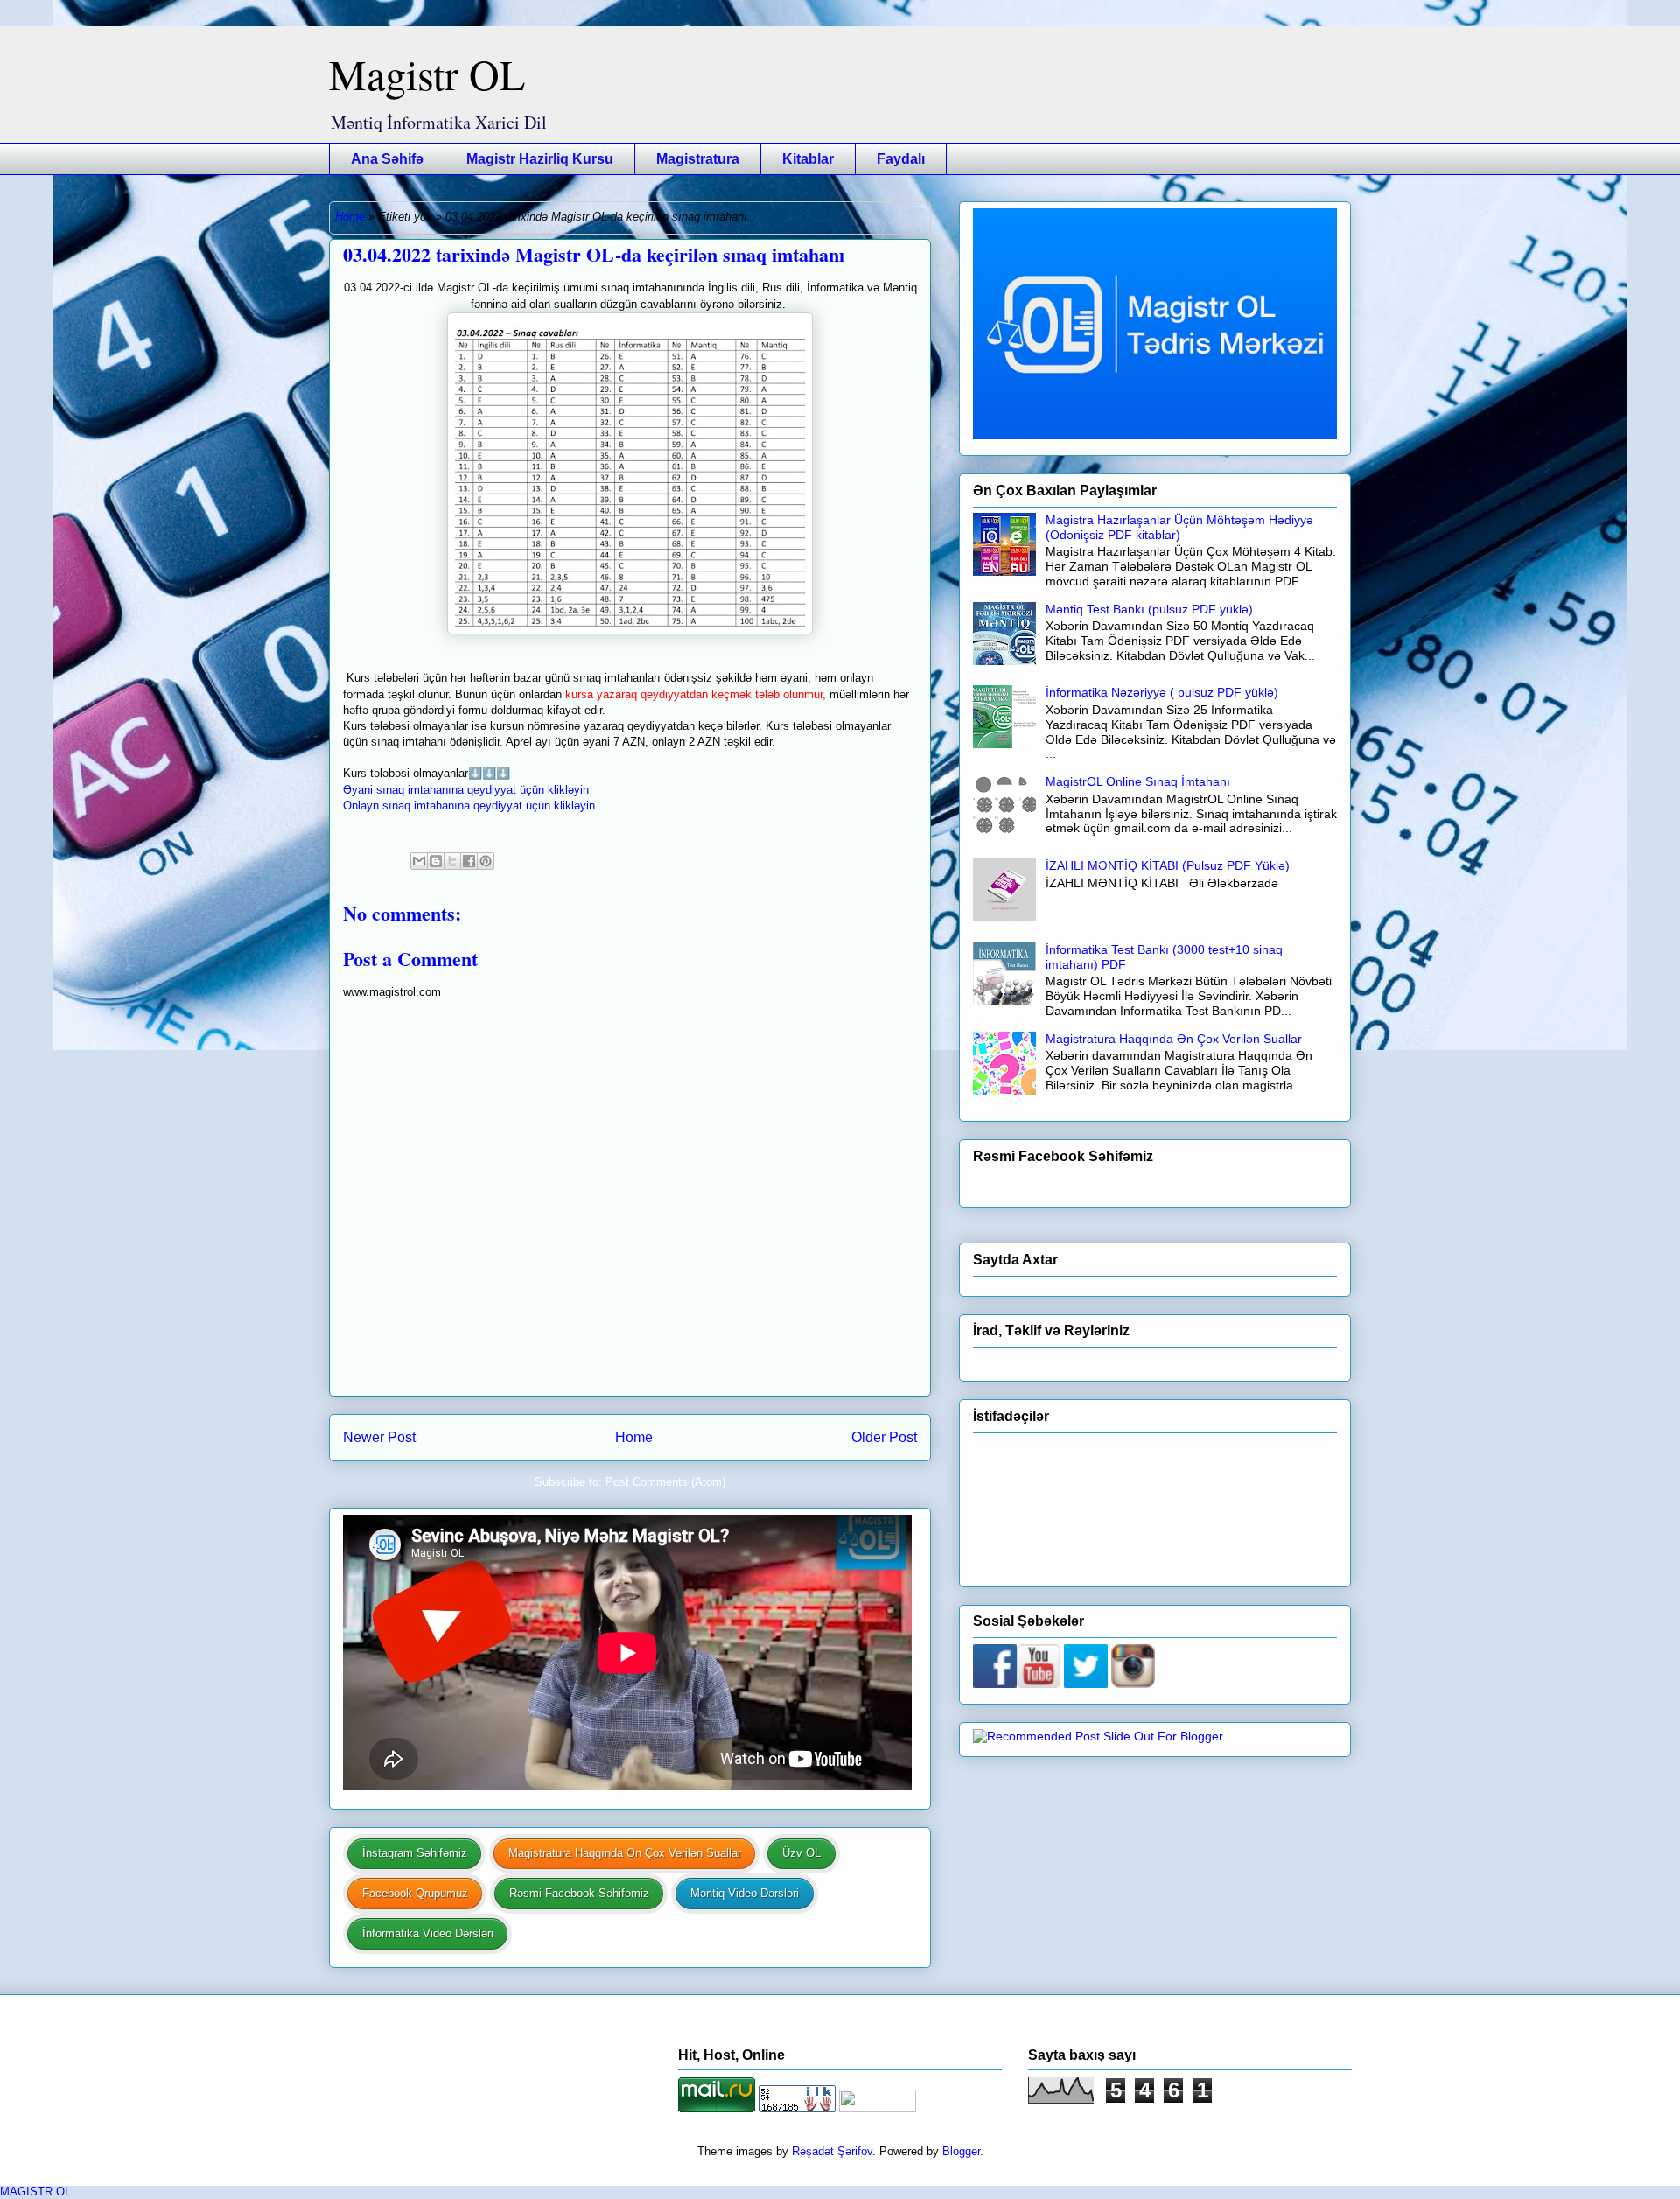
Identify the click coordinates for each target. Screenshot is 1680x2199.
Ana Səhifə (387, 159)
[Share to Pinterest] (486, 861)
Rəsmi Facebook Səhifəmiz (579, 1893)
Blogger (961, 2151)
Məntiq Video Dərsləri (745, 1893)
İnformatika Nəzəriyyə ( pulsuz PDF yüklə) (1162, 692)
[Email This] (419, 861)
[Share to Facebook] (469, 861)
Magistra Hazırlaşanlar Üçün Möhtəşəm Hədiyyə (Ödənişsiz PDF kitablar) (1179, 527)
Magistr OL (427, 74)
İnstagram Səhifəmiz (415, 1853)
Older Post (884, 1437)
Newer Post (379, 1437)
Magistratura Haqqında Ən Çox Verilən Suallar (625, 1853)
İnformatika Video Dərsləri (428, 1933)
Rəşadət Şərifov (832, 2151)
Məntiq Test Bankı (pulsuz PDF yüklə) (1149, 609)
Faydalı (901, 159)
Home (350, 217)
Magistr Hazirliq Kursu (540, 159)
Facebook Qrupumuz (415, 1893)
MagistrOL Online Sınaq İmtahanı (1138, 781)
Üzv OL (801, 1853)
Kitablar (808, 159)
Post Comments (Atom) (665, 1482)
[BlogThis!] (436, 861)
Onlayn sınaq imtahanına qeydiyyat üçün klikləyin (469, 805)
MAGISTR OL (35, 2192)
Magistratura (698, 159)
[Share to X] (452, 861)
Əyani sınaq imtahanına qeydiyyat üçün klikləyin (466, 790)
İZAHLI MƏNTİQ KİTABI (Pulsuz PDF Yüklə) (1168, 865)
